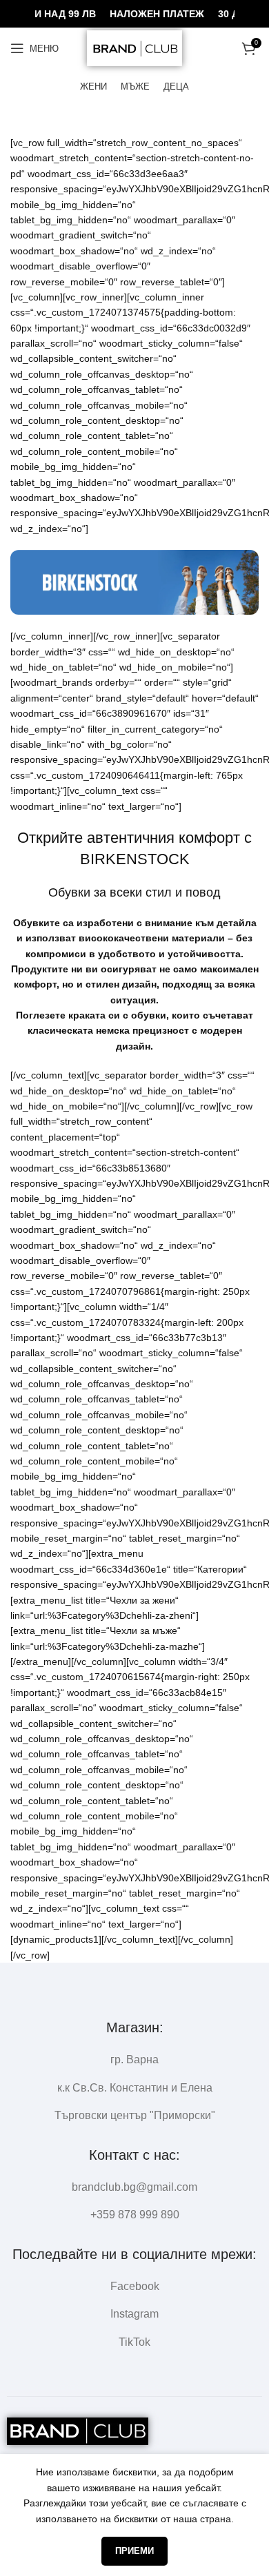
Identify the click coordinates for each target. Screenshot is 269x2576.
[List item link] (134, 2187)
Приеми (134, 2551)
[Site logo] (134, 48)
